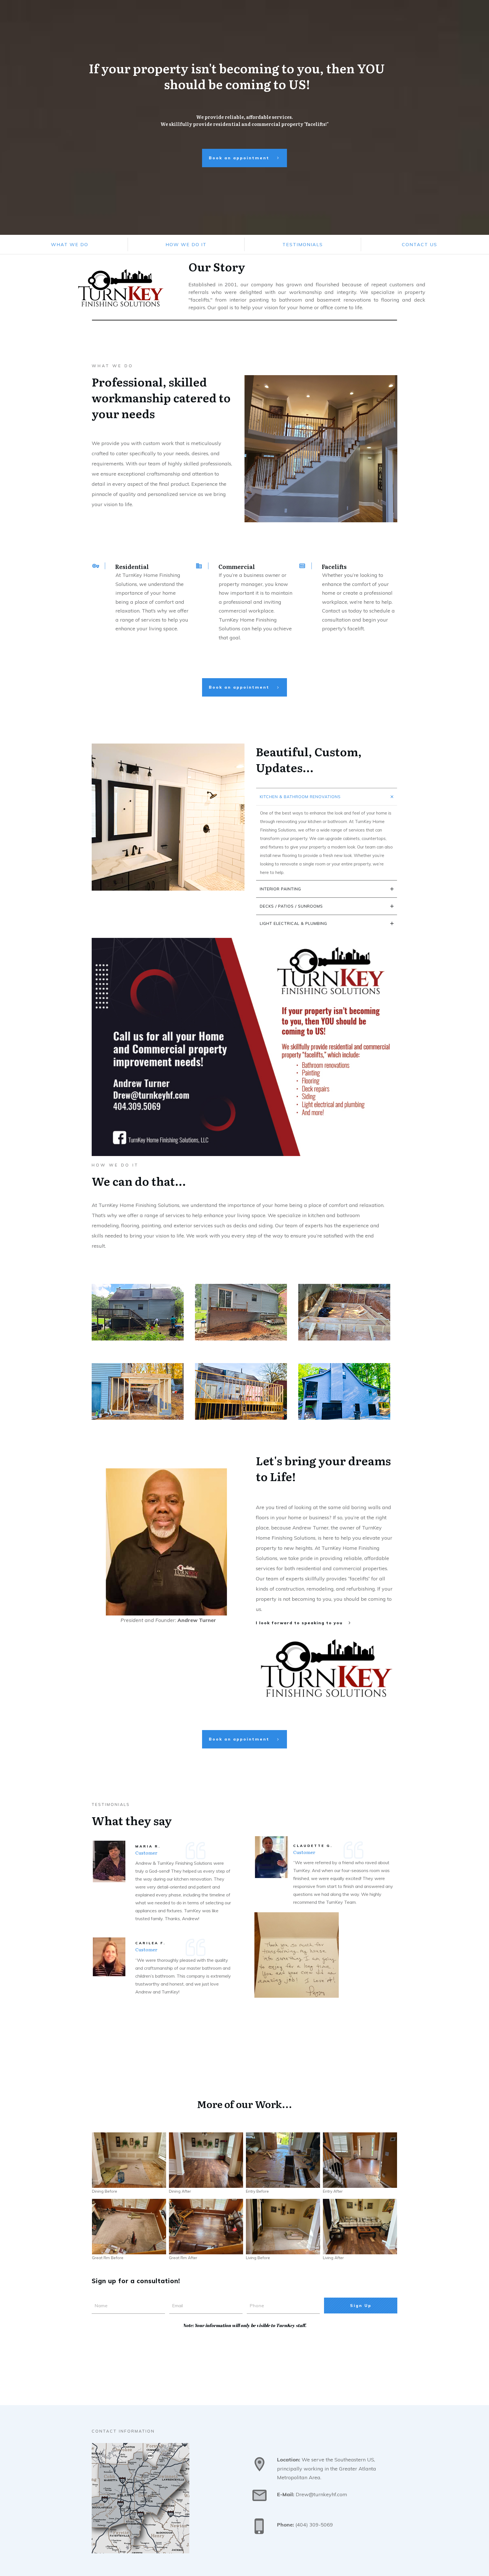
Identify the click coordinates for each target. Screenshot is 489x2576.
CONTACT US (420, 244)
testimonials (303, 244)
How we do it (186, 244)
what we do (70, 244)
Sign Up (361, 2306)
